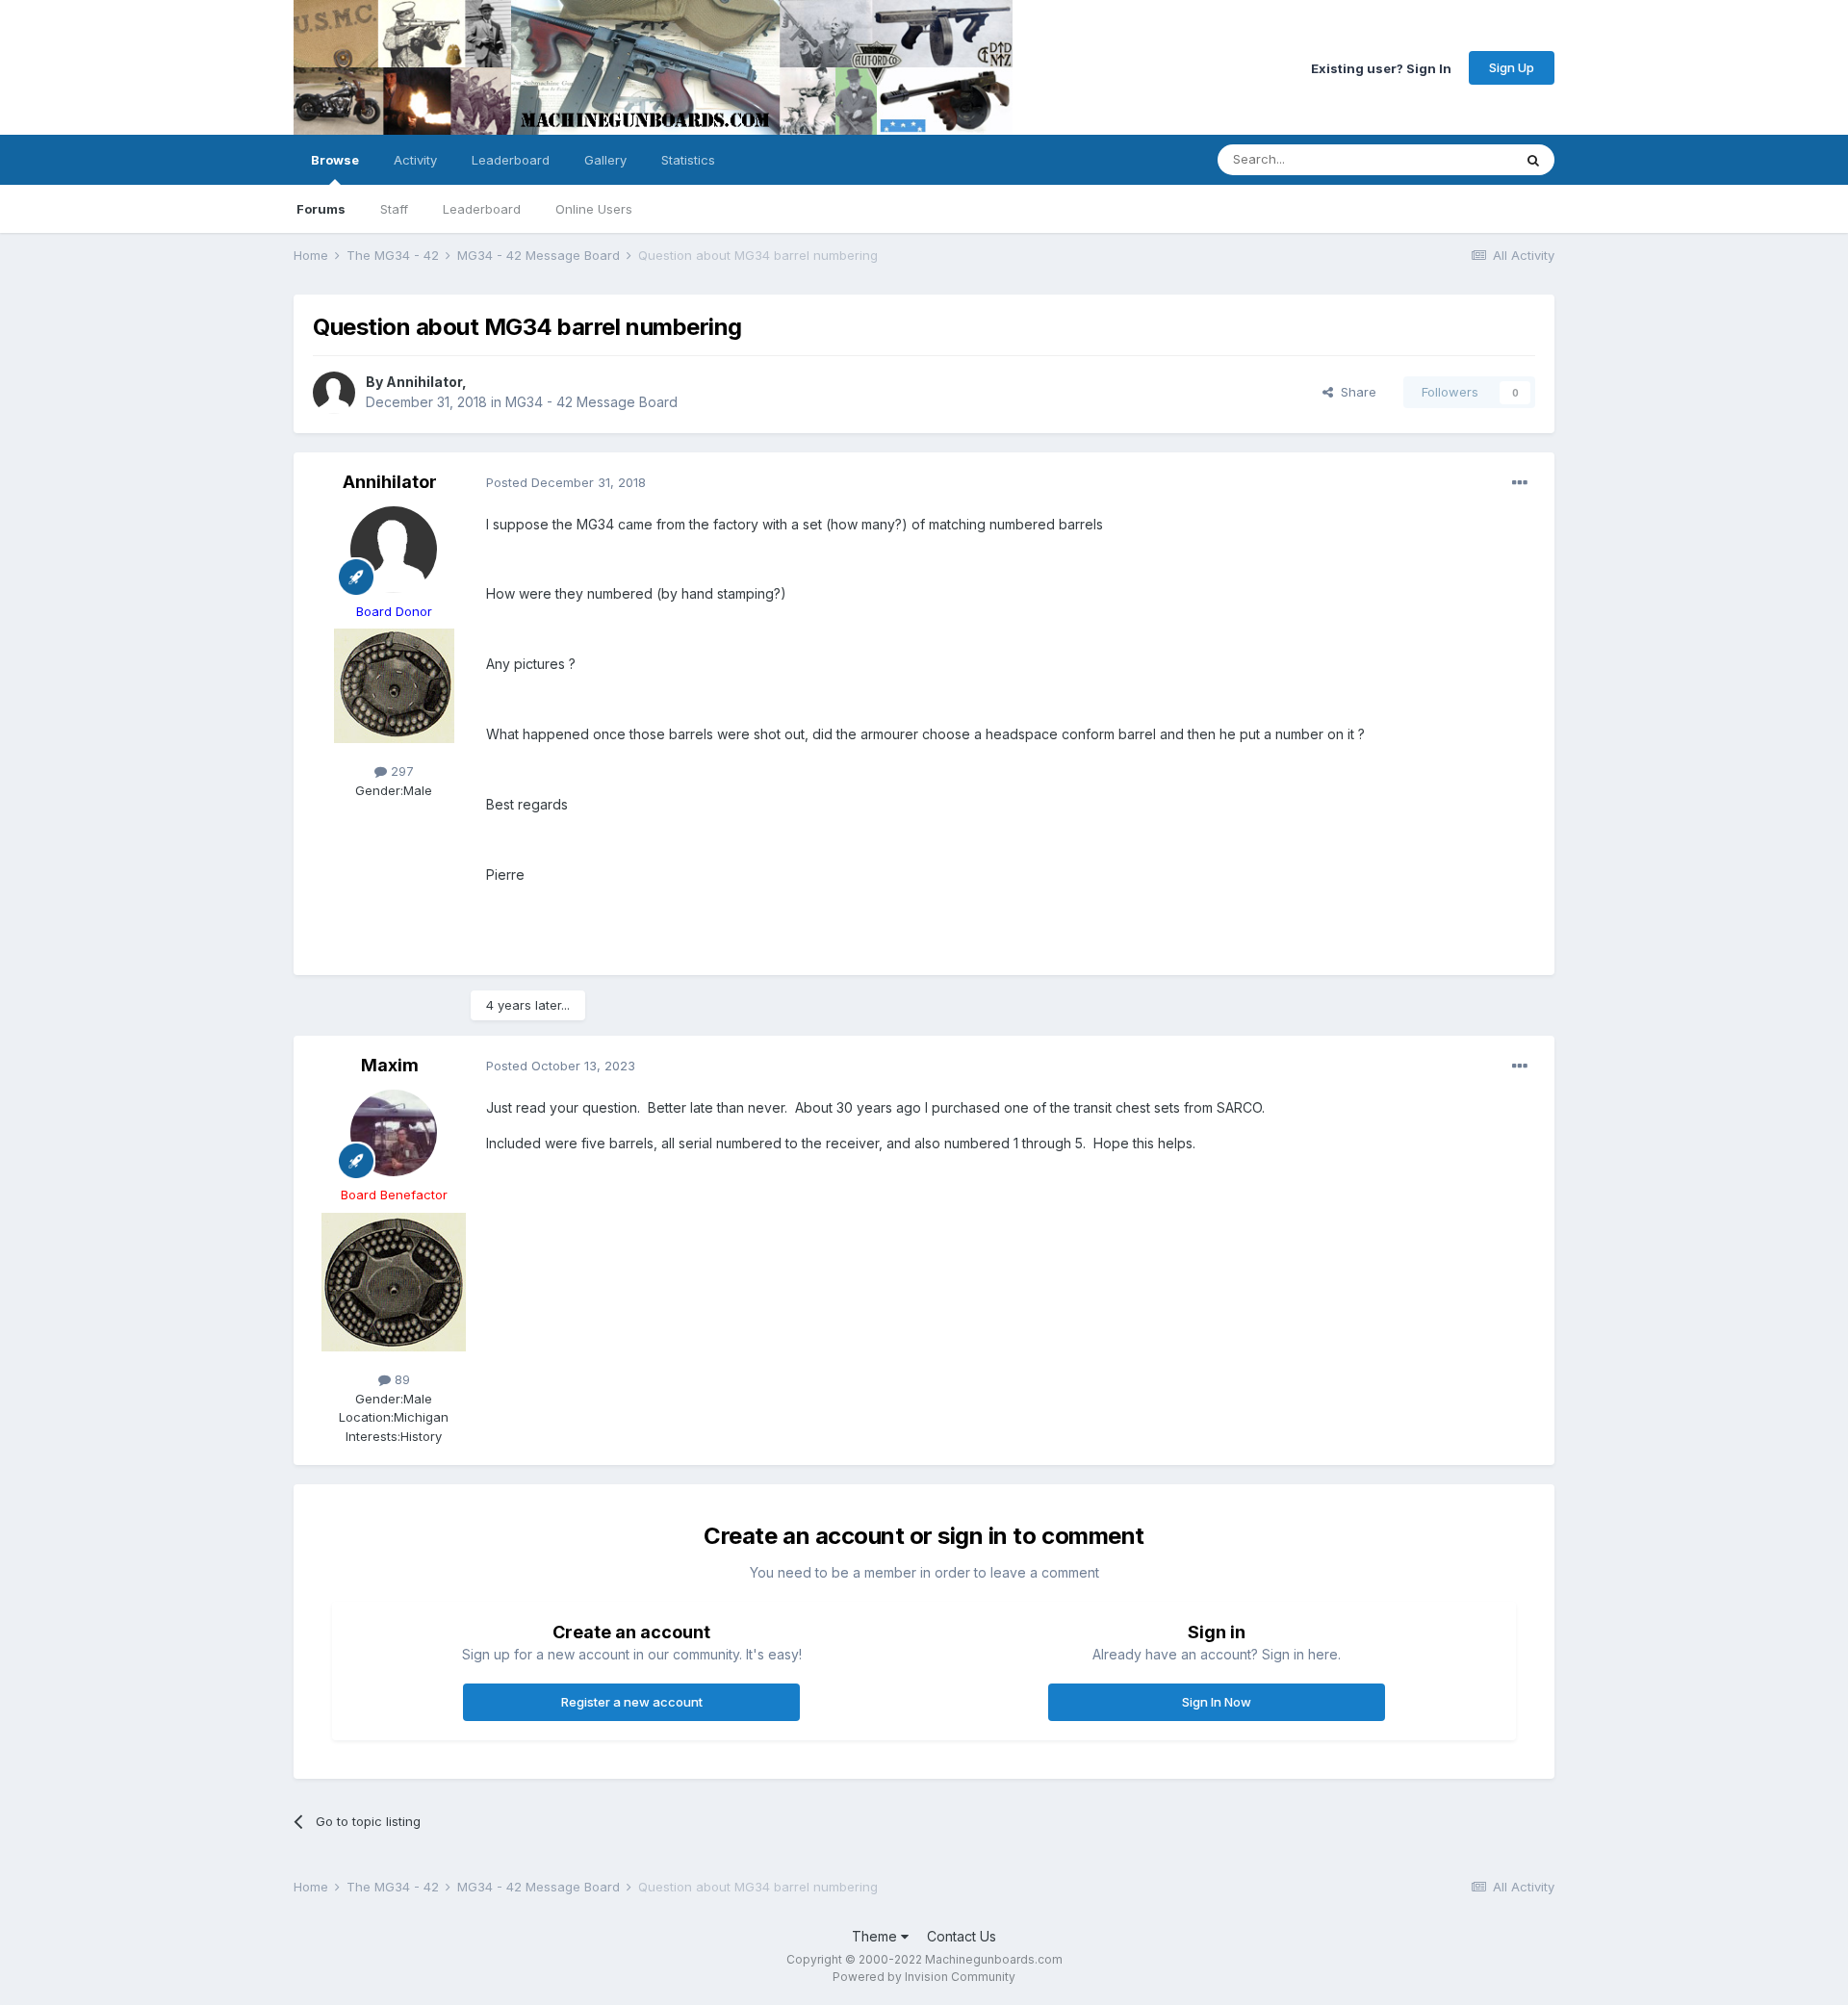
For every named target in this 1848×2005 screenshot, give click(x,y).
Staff (394, 209)
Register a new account (632, 1702)
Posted (566, 482)
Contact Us (962, 1936)
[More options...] (1520, 483)
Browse (335, 160)
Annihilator (424, 382)
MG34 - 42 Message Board (591, 402)
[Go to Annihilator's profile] (334, 393)
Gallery (605, 160)
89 (400, 1379)
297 (400, 771)
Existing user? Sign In (1381, 67)
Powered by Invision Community (924, 1977)
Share (1355, 392)
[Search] (1533, 160)
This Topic (1456, 159)
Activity (415, 160)
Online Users (594, 209)
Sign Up (1512, 67)
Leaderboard (482, 209)
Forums (321, 209)
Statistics (688, 160)
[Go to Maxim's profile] (394, 1133)
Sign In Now (1217, 1702)
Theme (876, 1936)
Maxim (390, 1065)
